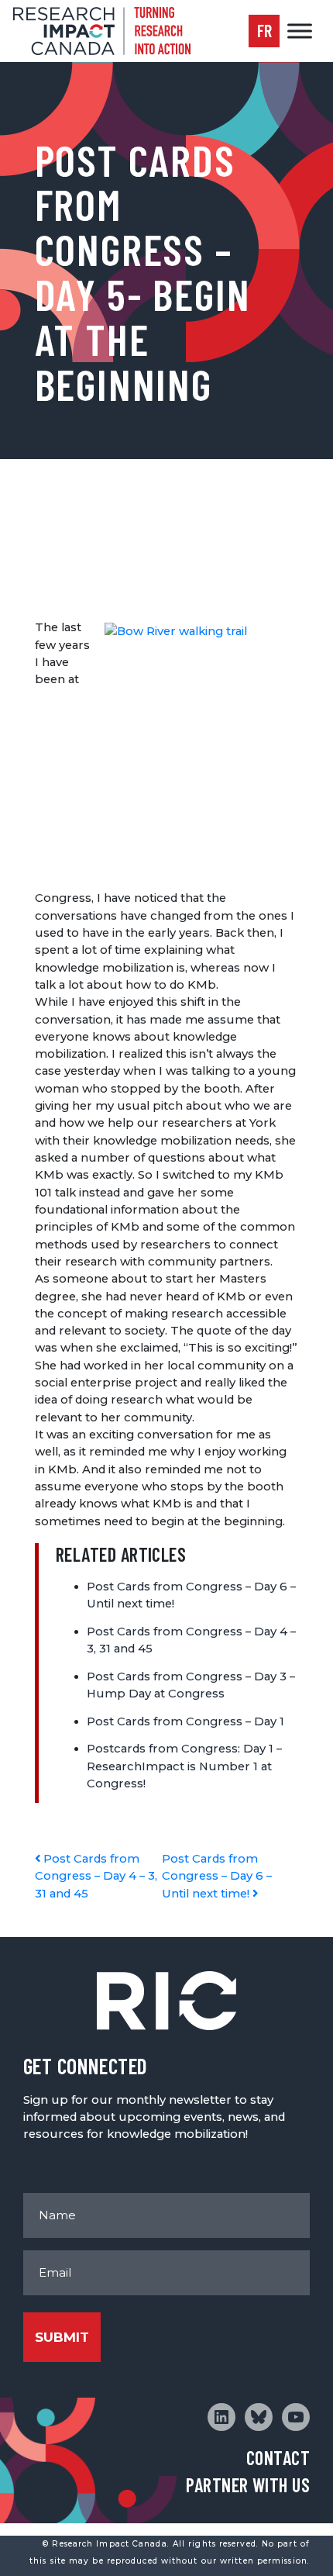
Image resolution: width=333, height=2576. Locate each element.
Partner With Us (248, 2485)
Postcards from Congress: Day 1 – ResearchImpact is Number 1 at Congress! (184, 1766)
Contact (278, 2458)
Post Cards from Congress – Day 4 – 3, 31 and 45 (96, 1876)
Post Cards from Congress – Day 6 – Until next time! (217, 1876)
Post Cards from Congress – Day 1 (185, 1721)
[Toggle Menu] (300, 31)
